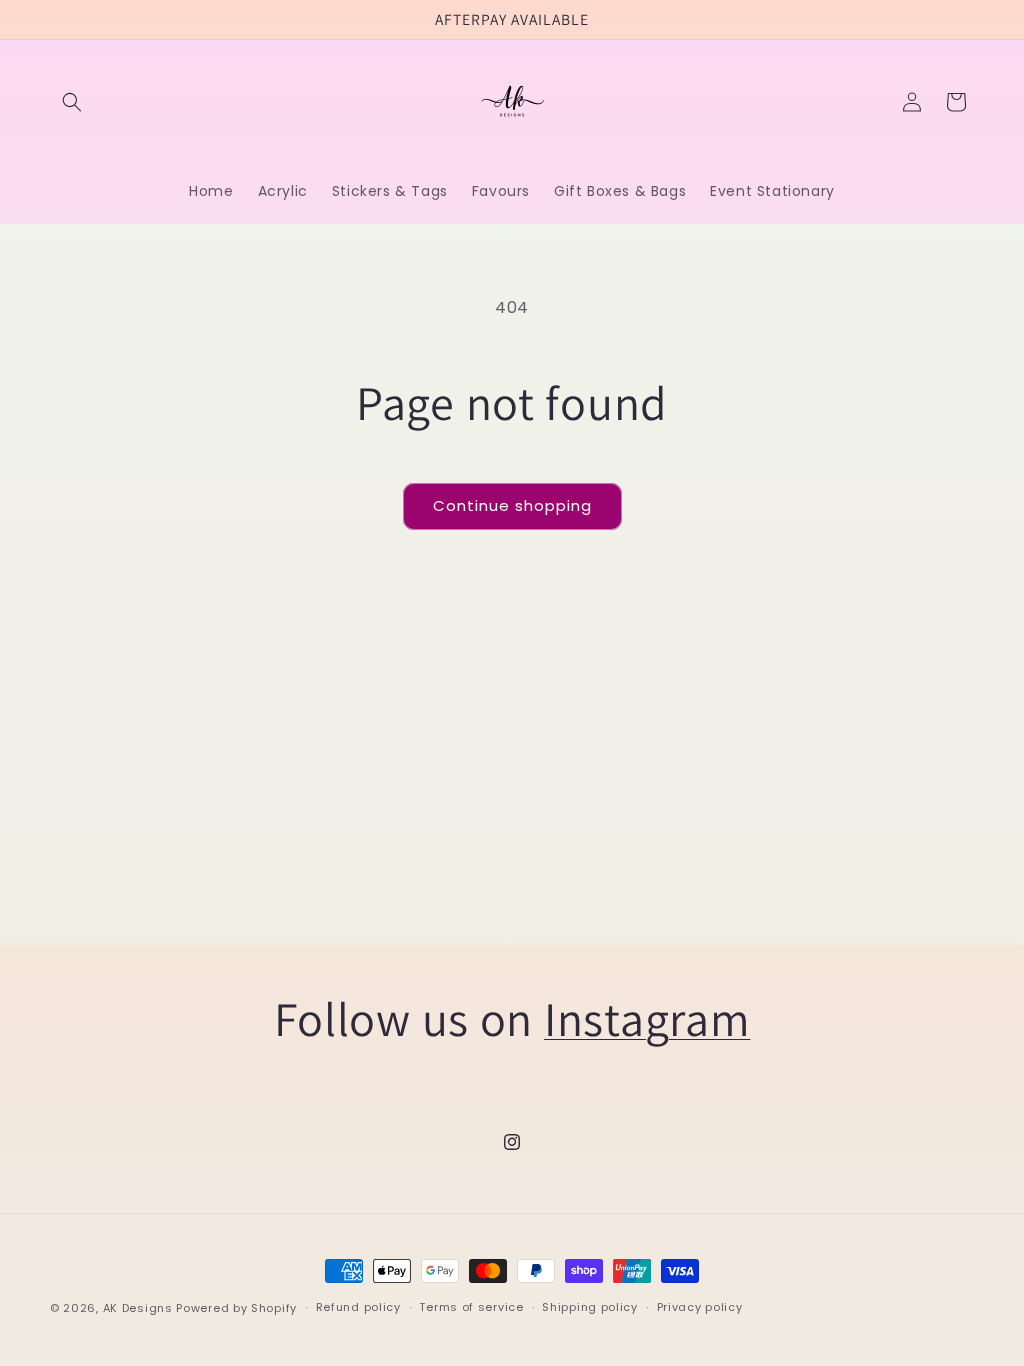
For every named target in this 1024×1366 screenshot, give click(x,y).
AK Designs (138, 1308)
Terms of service (471, 1307)
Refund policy (358, 1307)
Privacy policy (700, 1307)
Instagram (647, 1018)
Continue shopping (512, 505)
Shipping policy (590, 1307)
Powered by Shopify (236, 1308)
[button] (72, 102)
